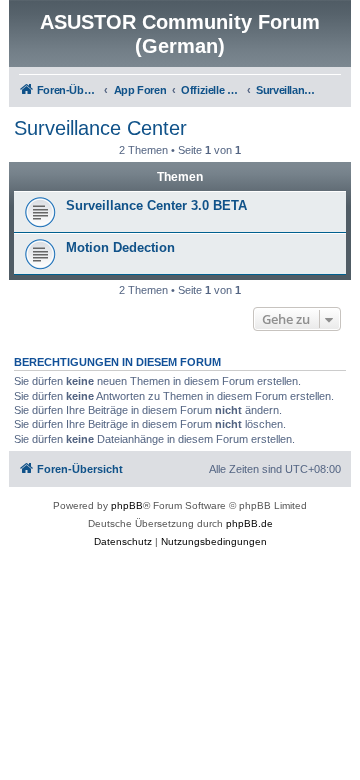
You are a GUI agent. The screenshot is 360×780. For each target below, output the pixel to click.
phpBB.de (249, 523)
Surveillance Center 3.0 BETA (156, 205)
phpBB (127, 505)
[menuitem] (123, 542)
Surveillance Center (100, 128)
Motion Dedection (120, 247)
